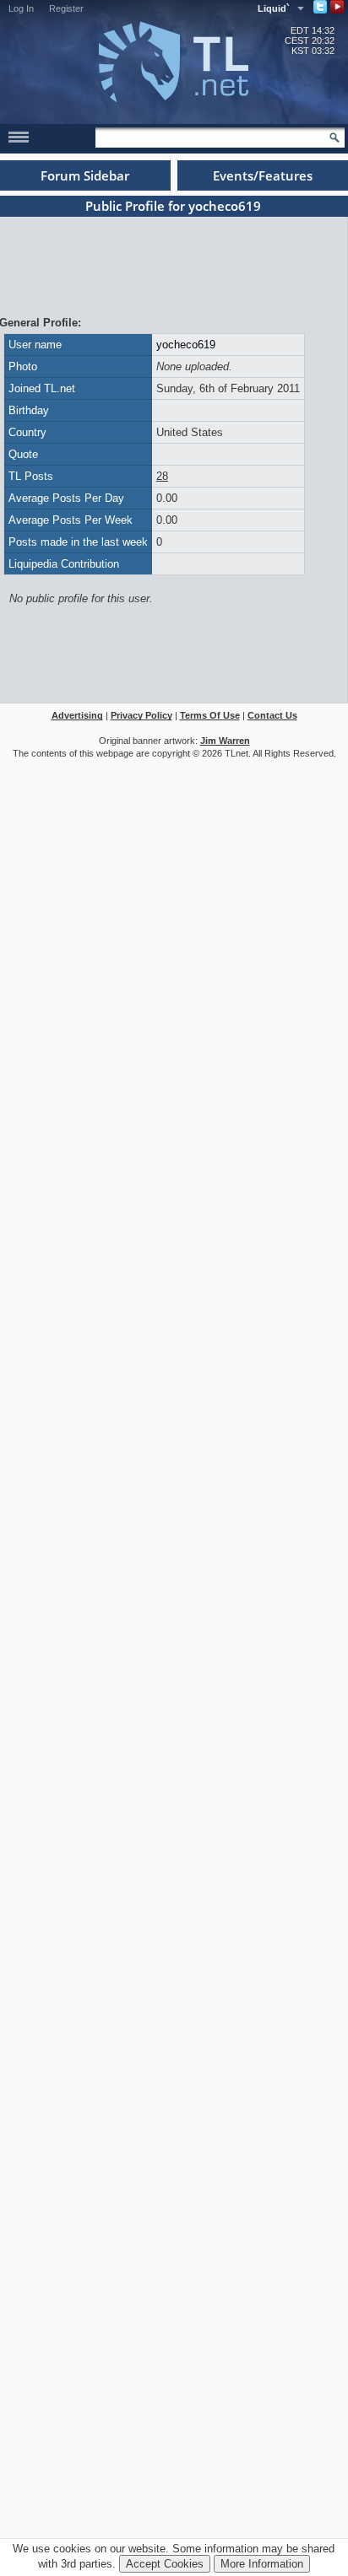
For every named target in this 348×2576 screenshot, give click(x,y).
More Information (262, 2564)
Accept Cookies (165, 2564)
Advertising (77, 715)
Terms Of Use (210, 715)
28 (162, 476)
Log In (21, 8)
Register (66, 8)
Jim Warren (225, 741)
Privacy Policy (141, 715)
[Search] (334, 137)
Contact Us (272, 715)
